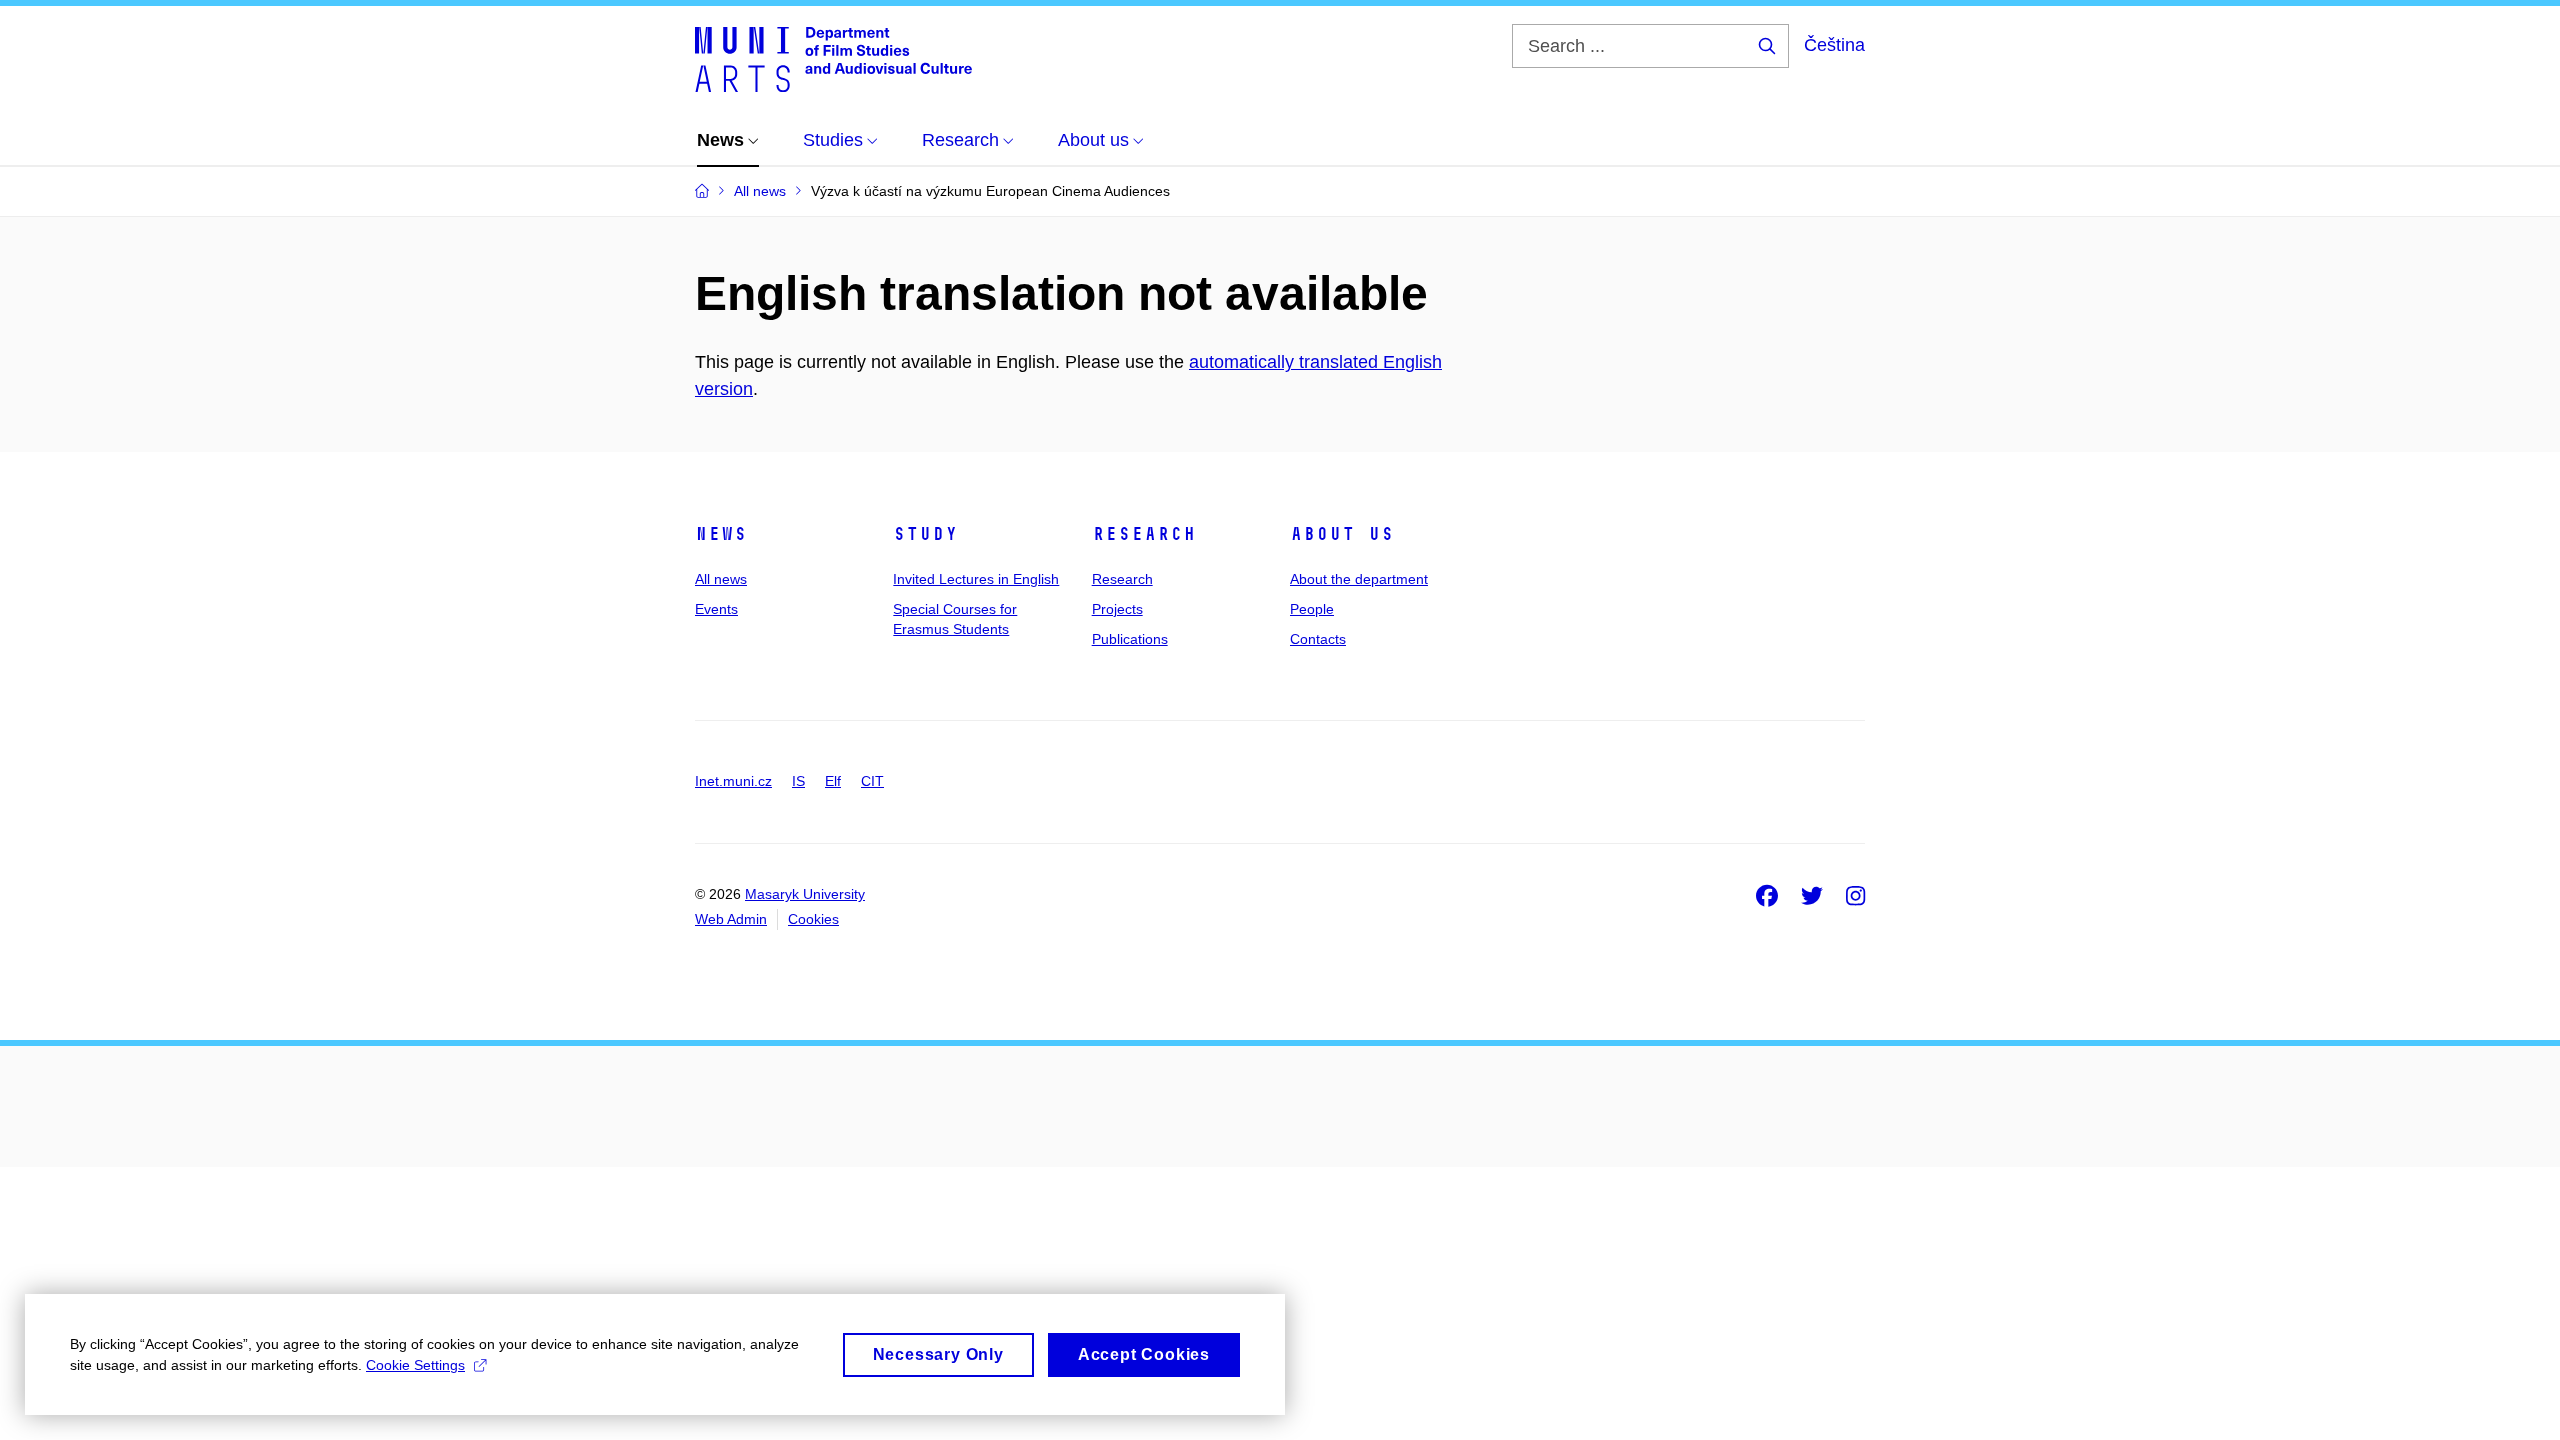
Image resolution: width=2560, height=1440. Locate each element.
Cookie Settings (415, 1365)
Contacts (1318, 639)
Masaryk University (805, 894)
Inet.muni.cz (733, 781)
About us (1342, 534)
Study (925, 534)
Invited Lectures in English (976, 579)
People (1312, 609)
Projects (1117, 609)
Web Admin (731, 919)
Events (716, 609)
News (721, 534)
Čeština (1834, 45)
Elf (833, 781)
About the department (1359, 579)
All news (721, 579)
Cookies (813, 919)
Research (1144, 534)
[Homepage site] (833, 58)
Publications (1130, 639)
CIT (872, 781)
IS (798, 781)
